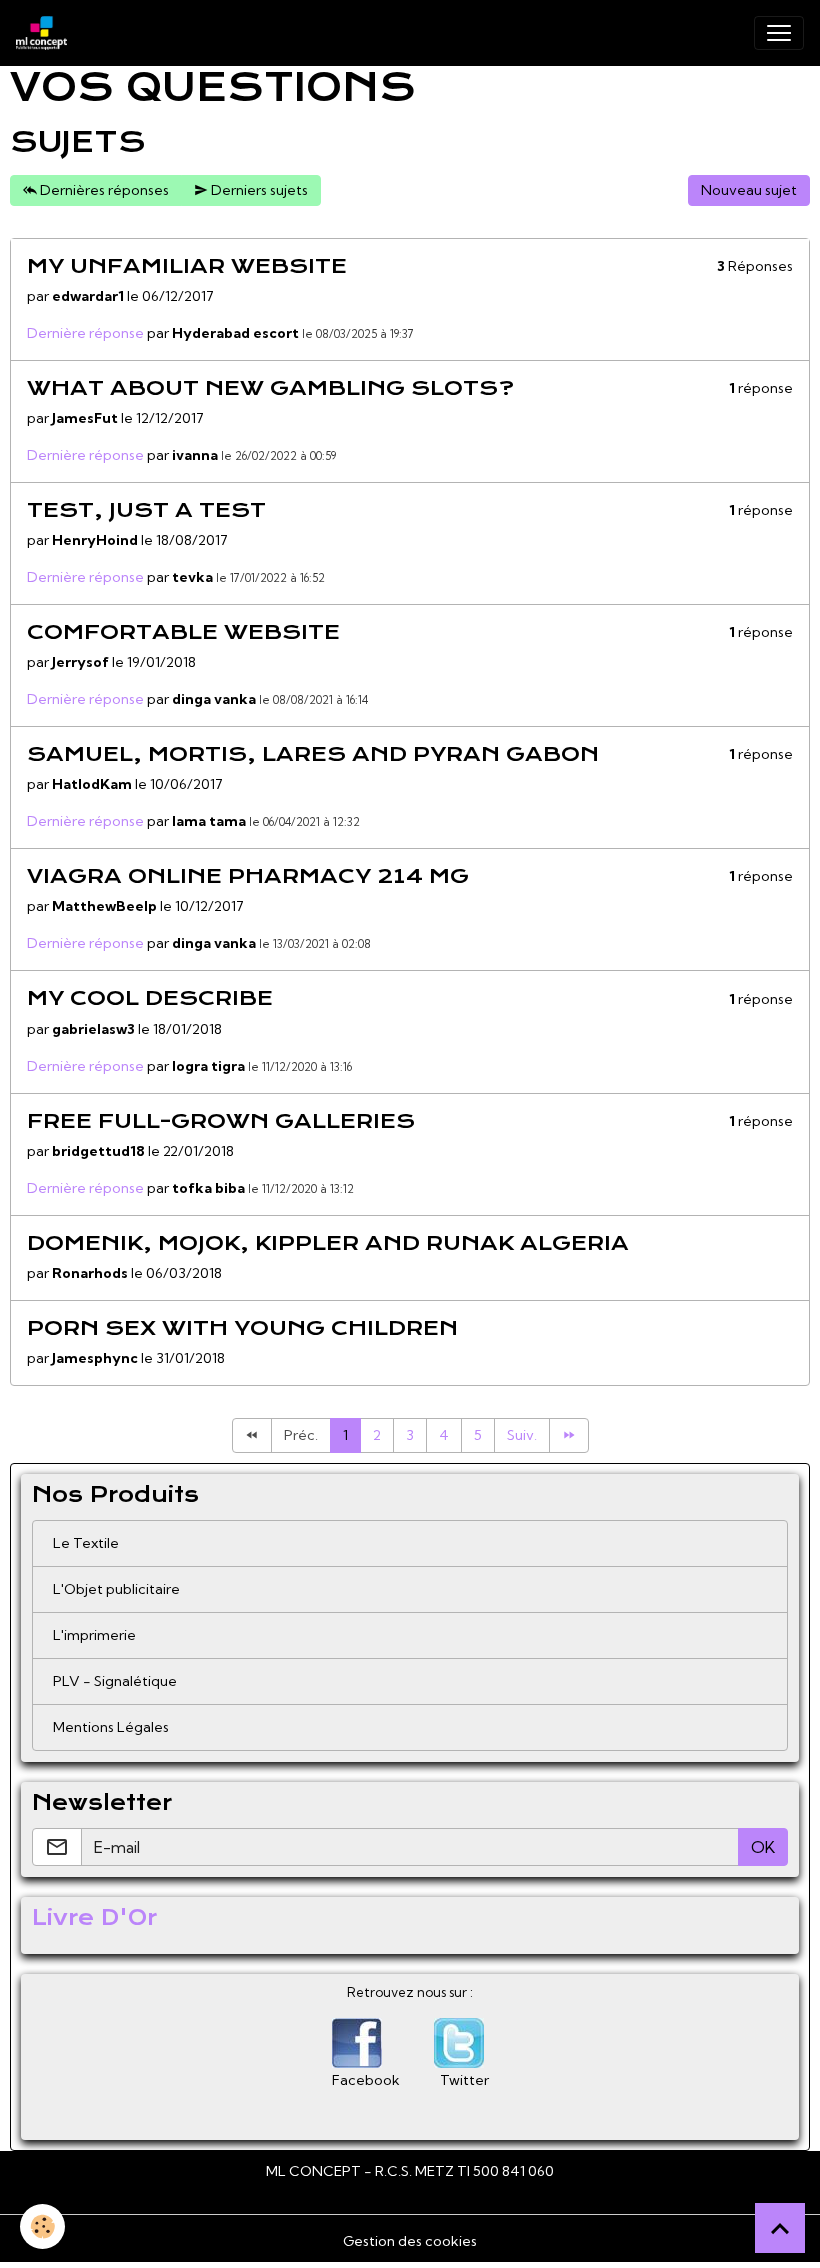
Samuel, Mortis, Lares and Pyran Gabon (313, 754)
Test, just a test (146, 510)
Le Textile (86, 1543)
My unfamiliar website (187, 266)
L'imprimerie (94, 1635)
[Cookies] (42, 2226)
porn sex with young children (242, 1328)
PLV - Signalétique (115, 1681)
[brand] (45, 33)
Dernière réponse (85, 333)
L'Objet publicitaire (116, 1589)
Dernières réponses (103, 190)
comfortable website (183, 632)
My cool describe (150, 998)
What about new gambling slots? (270, 388)
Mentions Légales (111, 1727)
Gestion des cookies (410, 2241)
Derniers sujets (258, 190)
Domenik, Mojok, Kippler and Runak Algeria (328, 1243)
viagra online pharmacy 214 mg (248, 876)
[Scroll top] (780, 2228)
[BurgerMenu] (779, 33)
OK (763, 1847)
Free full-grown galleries (221, 1121)
